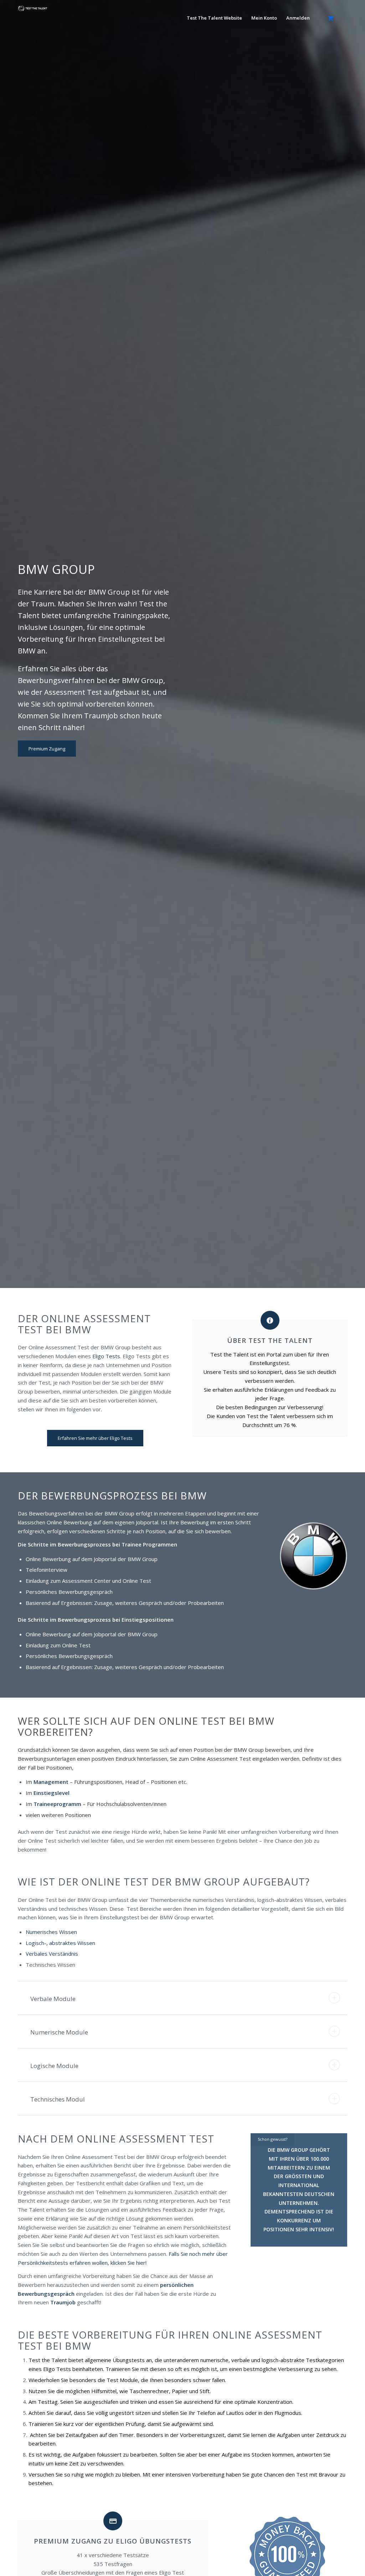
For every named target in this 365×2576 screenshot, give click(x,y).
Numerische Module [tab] (59, 2032)
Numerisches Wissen (52, 1932)
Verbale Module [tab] (53, 1999)
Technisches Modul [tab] (58, 2099)
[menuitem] (214, 18)
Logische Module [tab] (54, 2066)
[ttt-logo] (33, 20)
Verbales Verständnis (52, 1954)
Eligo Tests (106, 1356)
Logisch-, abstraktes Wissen (60, 1943)
